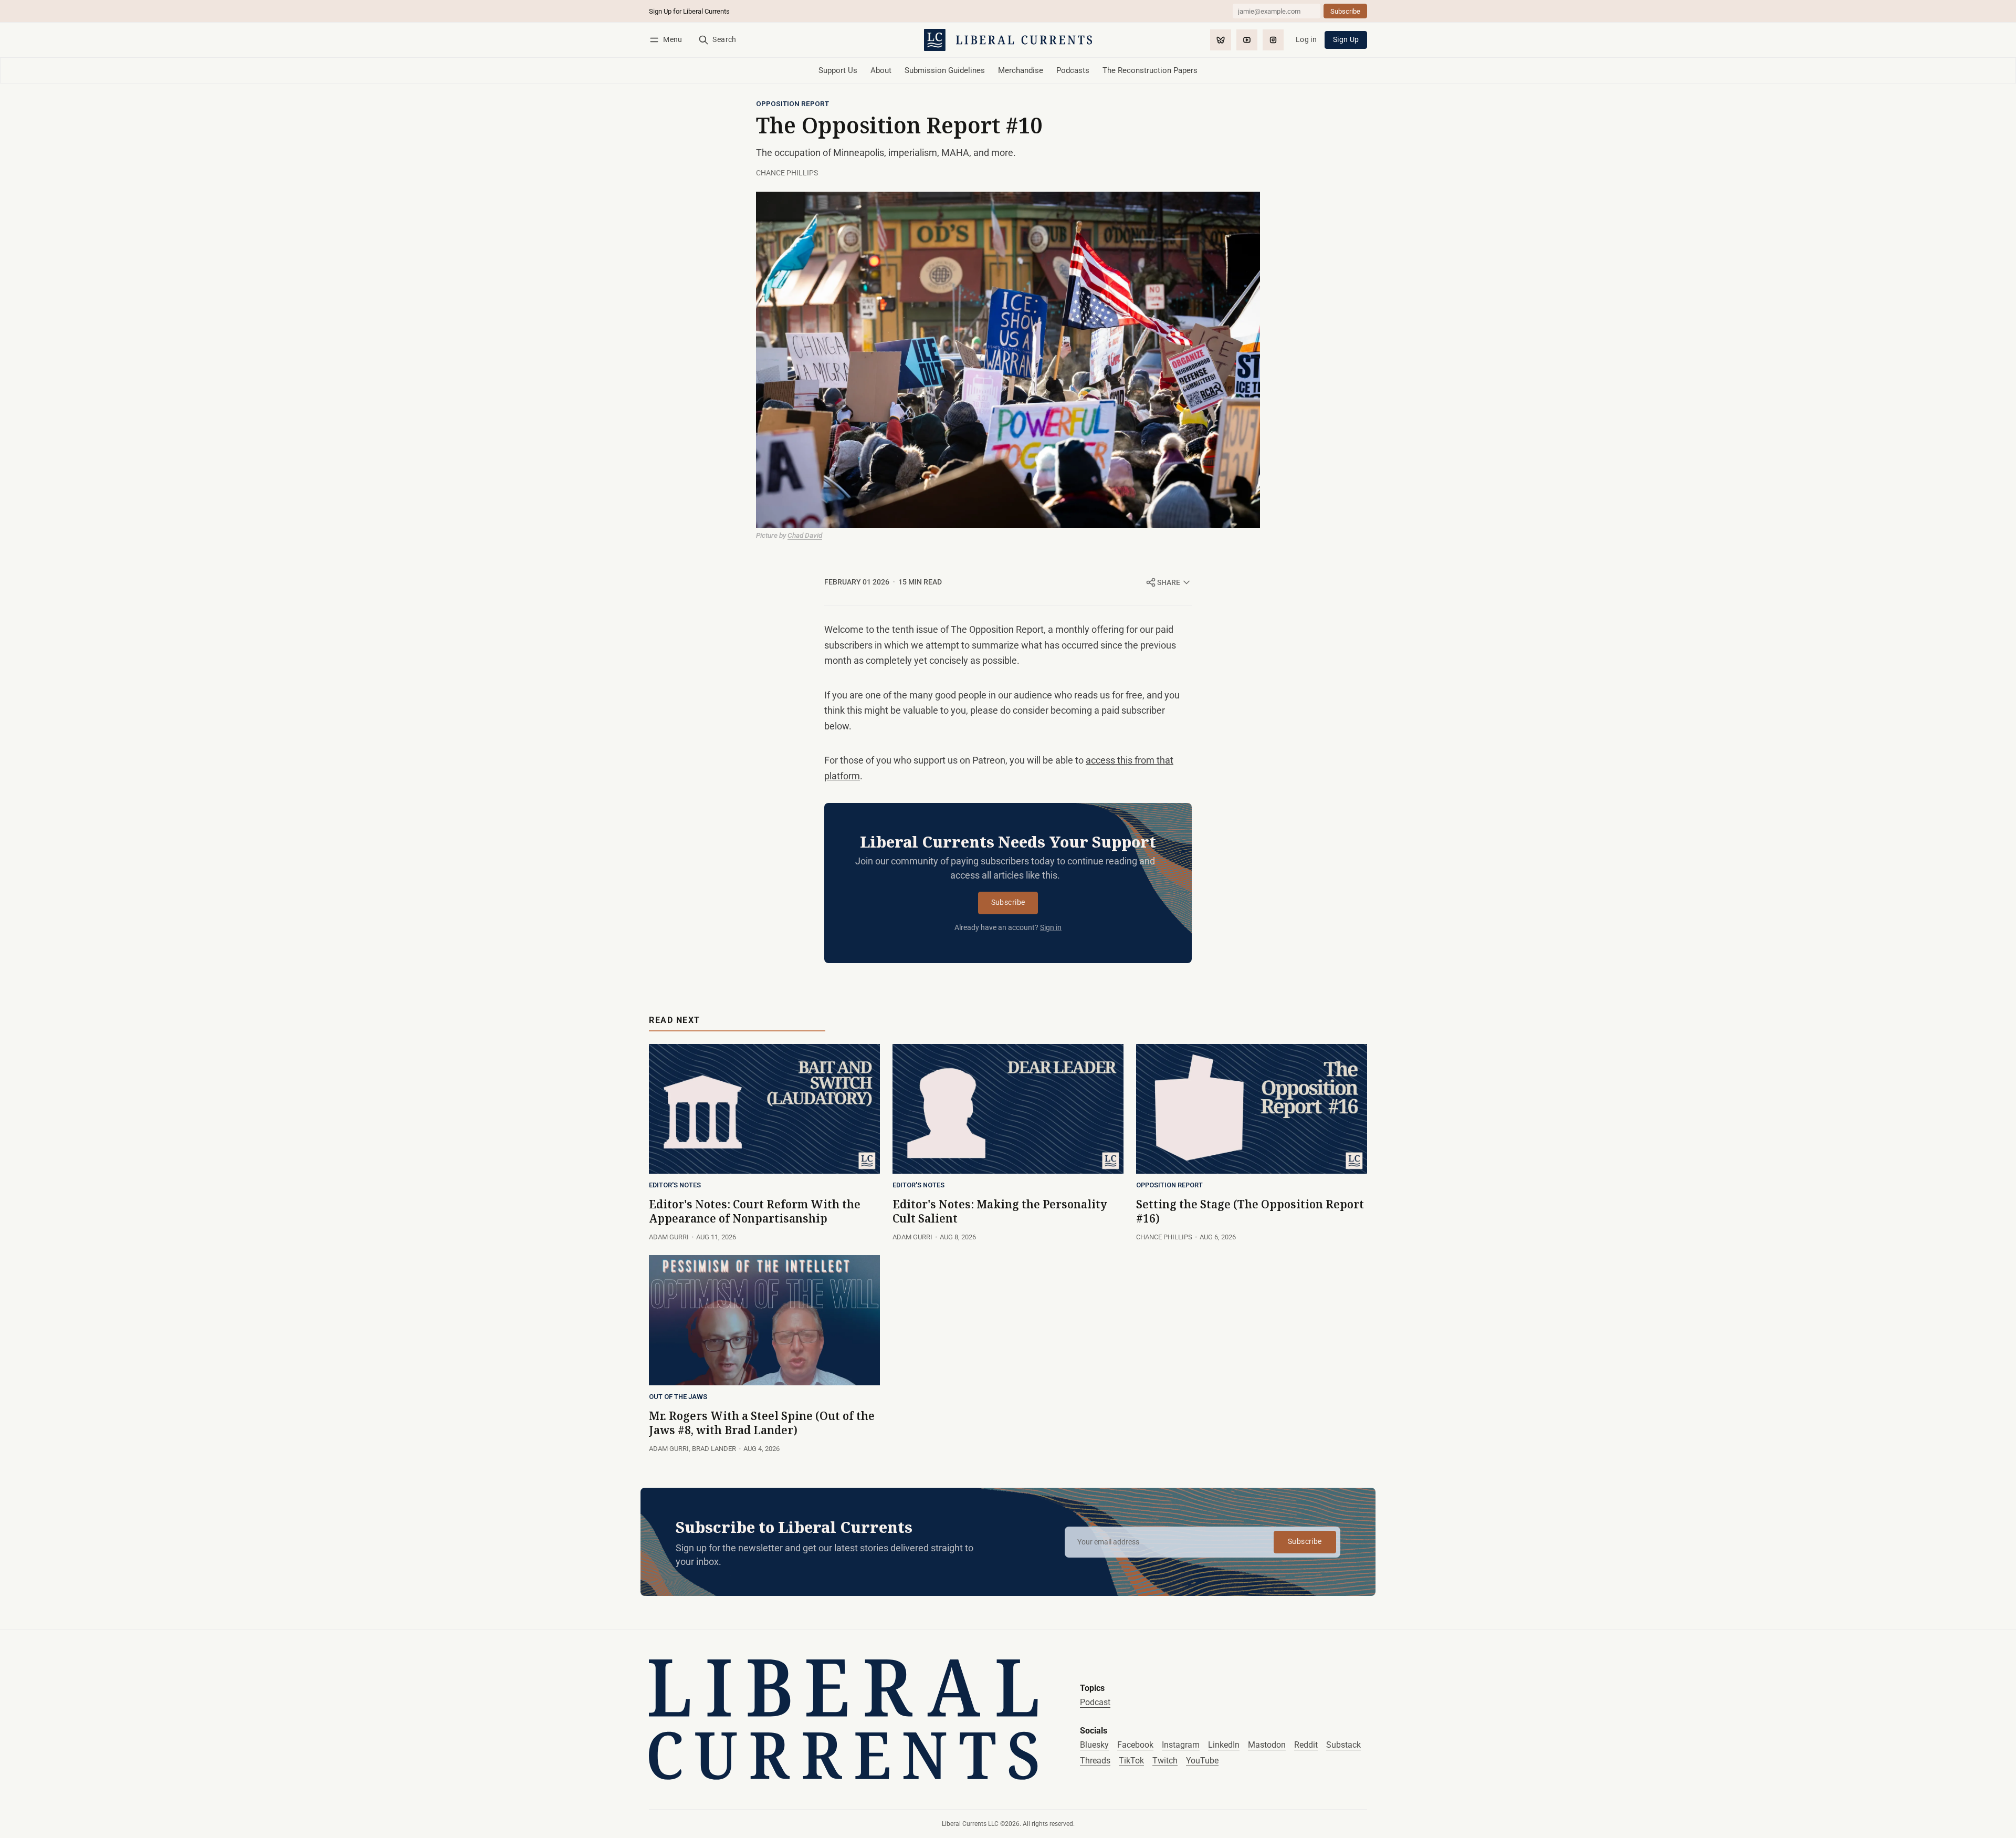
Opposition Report (792, 104)
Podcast (1095, 1702)
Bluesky (1094, 1745)
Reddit (1306, 1745)
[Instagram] (1273, 40)
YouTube (1202, 1761)
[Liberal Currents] (843, 1720)
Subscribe (1008, 902)
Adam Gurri (669, 1237)
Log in (1306, 40)
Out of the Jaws (678, 1397)
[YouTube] (1247, 40)
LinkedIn (1224, 1745)
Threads (1095, 1761)
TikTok (1131, 1761)
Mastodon (1267, 1745)
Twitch (1165, 1761)
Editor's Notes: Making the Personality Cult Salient (1000, 1211)
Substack (1343, 1745)
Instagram (1181, 1745)
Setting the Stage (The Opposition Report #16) (1250, 1211)
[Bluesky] (1221, 40)
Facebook (1135, 1745)
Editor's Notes (675, 1186)
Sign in (1051, 927)
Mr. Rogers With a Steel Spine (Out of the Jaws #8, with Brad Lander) (762, 1423)
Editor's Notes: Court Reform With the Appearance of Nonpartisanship (755, 1211)
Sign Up (1346, 40)
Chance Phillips (787, 173)
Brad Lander (714, 1449)
